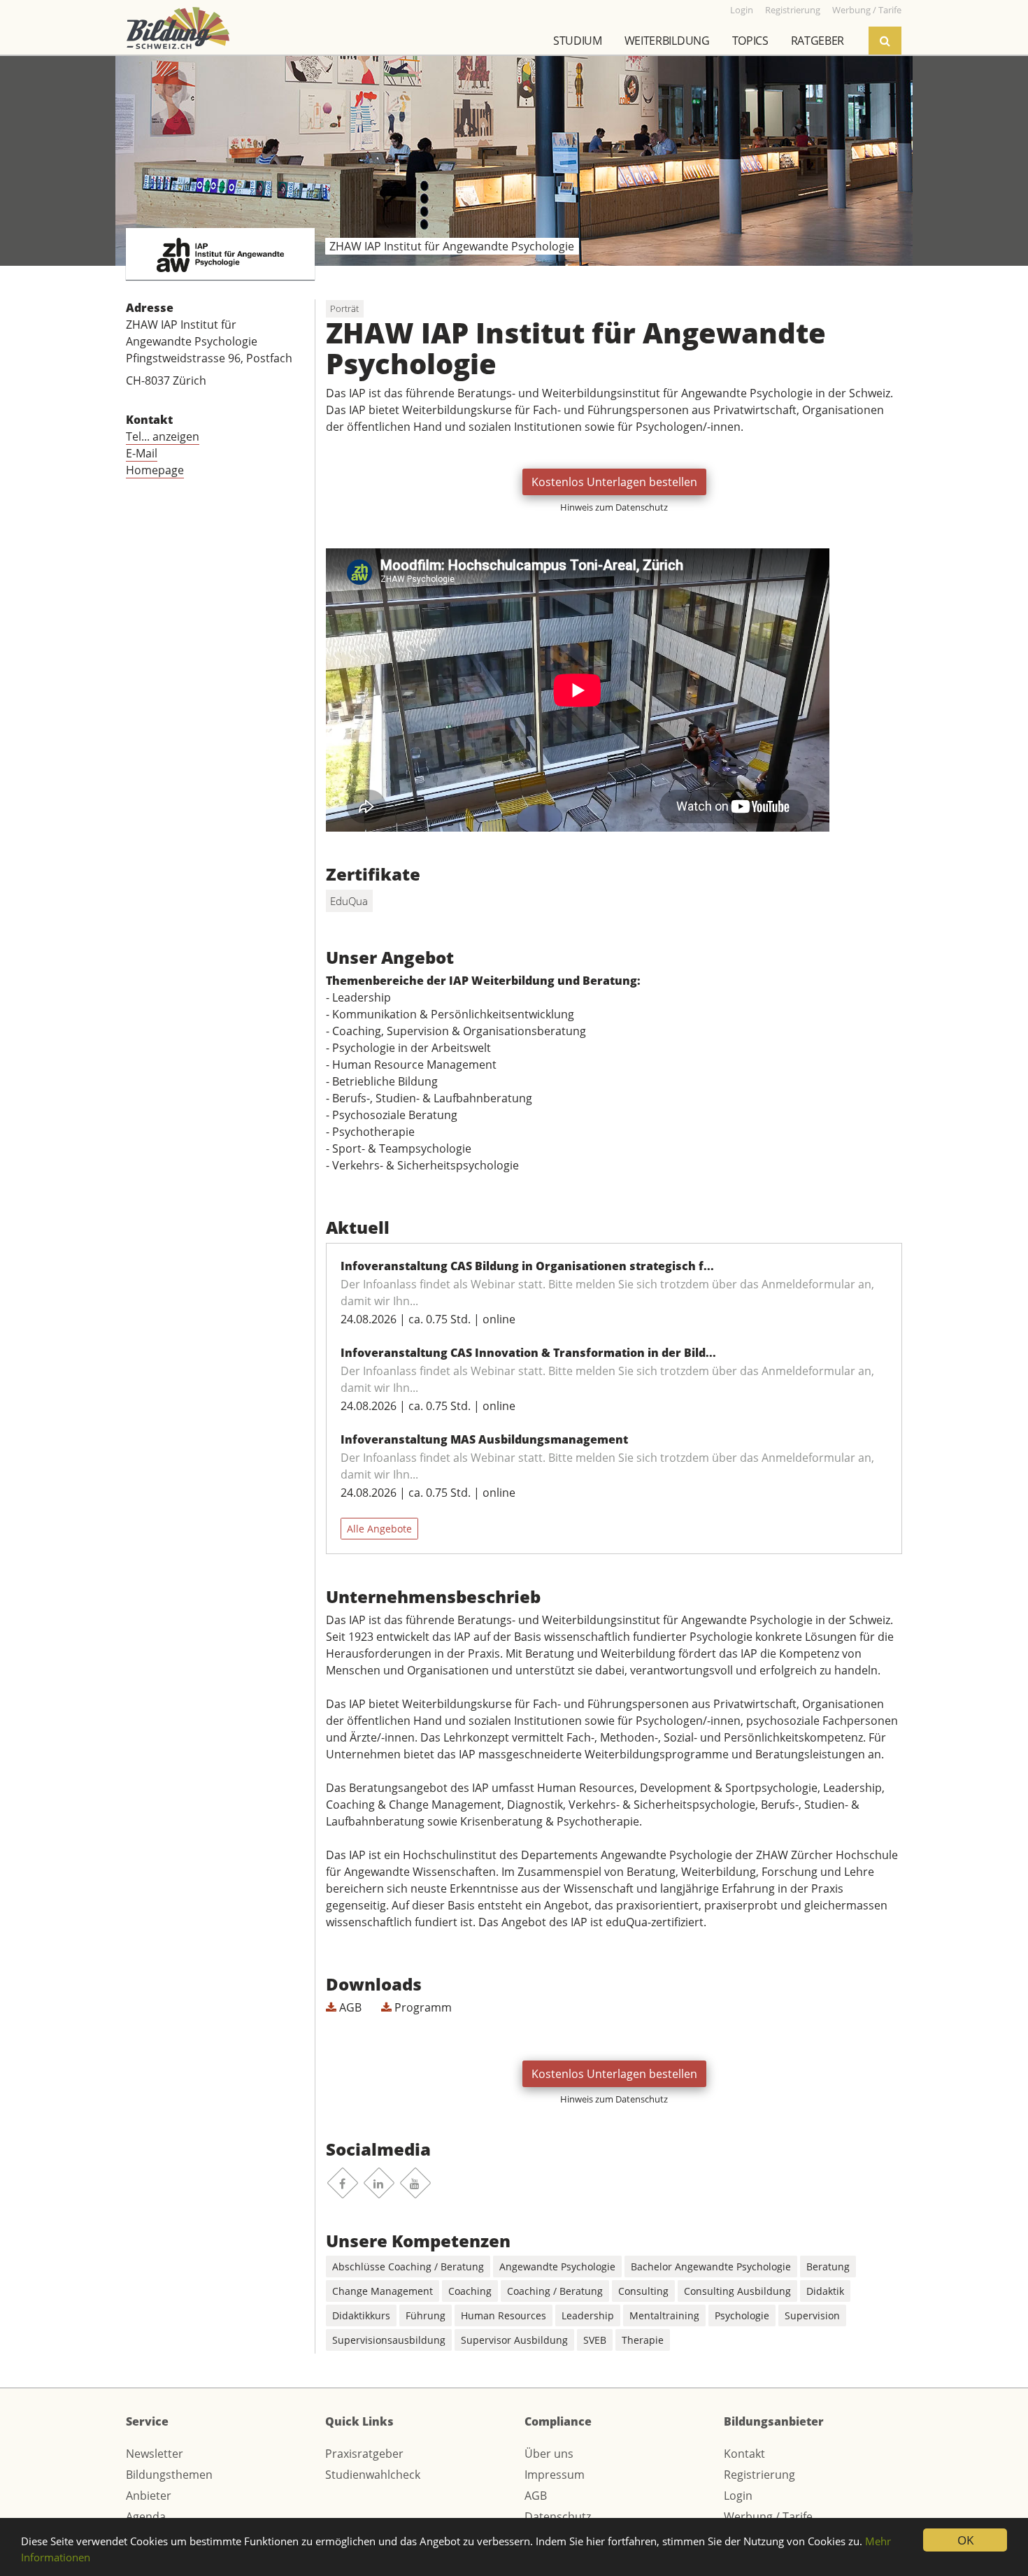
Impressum (555, 2475)
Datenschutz (558, 2517)
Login (738, 2496)
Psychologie (742, 2315)
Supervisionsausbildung (389, 2340)
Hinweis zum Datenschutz (614, 507)
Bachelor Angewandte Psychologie (711, 2267)
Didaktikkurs (361, 2315)
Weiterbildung (667, 41)
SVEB (595, 2340)
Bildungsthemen (169, 2475)
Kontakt (744, 2454)
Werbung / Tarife (768, 2517)
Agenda (146, 2517)
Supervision (812, 2315)
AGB (349, 2007)
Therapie (643, 2340)
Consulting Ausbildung (737, 2291)
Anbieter (149, 2496)
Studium (578, 41)
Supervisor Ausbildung (514, 2340)
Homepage (155, 470)
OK (965, 2540)
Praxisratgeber (364, 2454)
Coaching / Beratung (555, 2291)
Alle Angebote (379, 1529)
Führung (426, 2315)
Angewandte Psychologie (557, 2267)
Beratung (828, 2267)
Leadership (588, 2315)
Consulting (643, 2291)
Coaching (470, 2291)
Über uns (549, 2454)
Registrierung (759, 2475)
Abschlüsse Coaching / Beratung (408, 2267)
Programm (422, 2007)
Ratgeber (818, 41)
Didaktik (825, 2291)
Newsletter (155, 2454)
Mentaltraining (664, 2315)
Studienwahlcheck (373, 2475)
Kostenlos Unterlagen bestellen (614, 482)
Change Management (383, 2291)
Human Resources (504, 2315)
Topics (750, 41)
